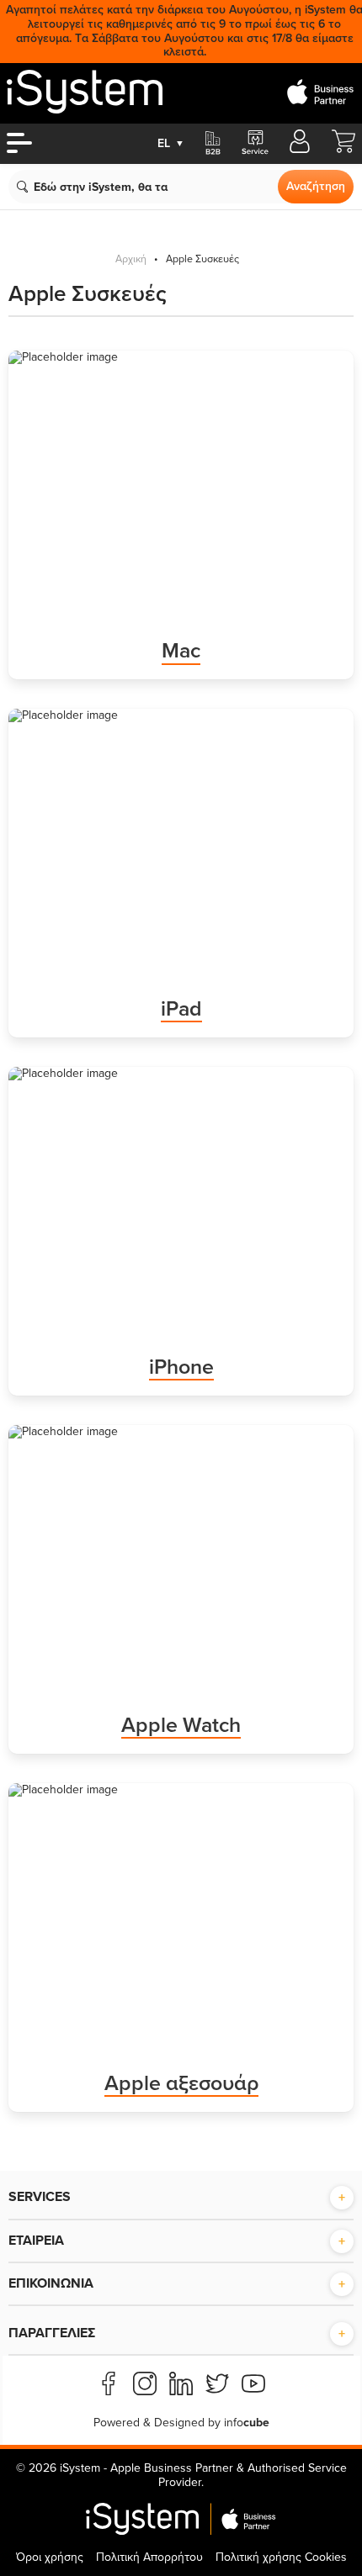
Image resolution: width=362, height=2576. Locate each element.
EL (171, 143)
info (247, 2423)
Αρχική (131, 259)
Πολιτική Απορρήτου (149, 2557)
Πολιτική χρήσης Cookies (281, 2557)
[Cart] (343, 149)
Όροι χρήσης (50, 2557)
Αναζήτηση (316, 186)
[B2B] (213, 144)
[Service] (254, 144)
